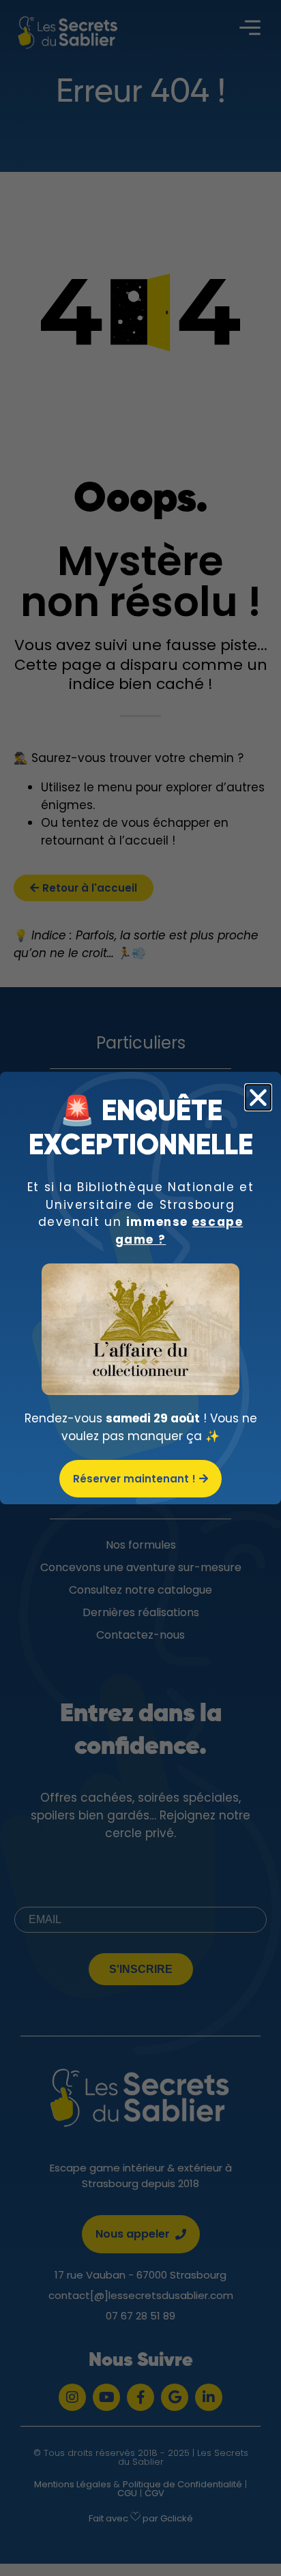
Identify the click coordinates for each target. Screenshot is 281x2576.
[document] (140, 1288)
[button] (258, 1097)
